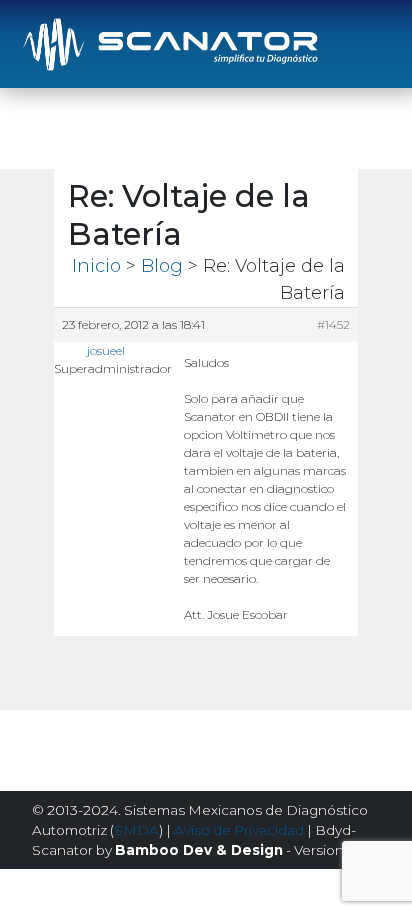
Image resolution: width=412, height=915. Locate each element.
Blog (162, 266)
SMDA (136, 830)
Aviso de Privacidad (239, 830)
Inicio (96, 266)
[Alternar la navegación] (367, 44)
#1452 (333, 324)
